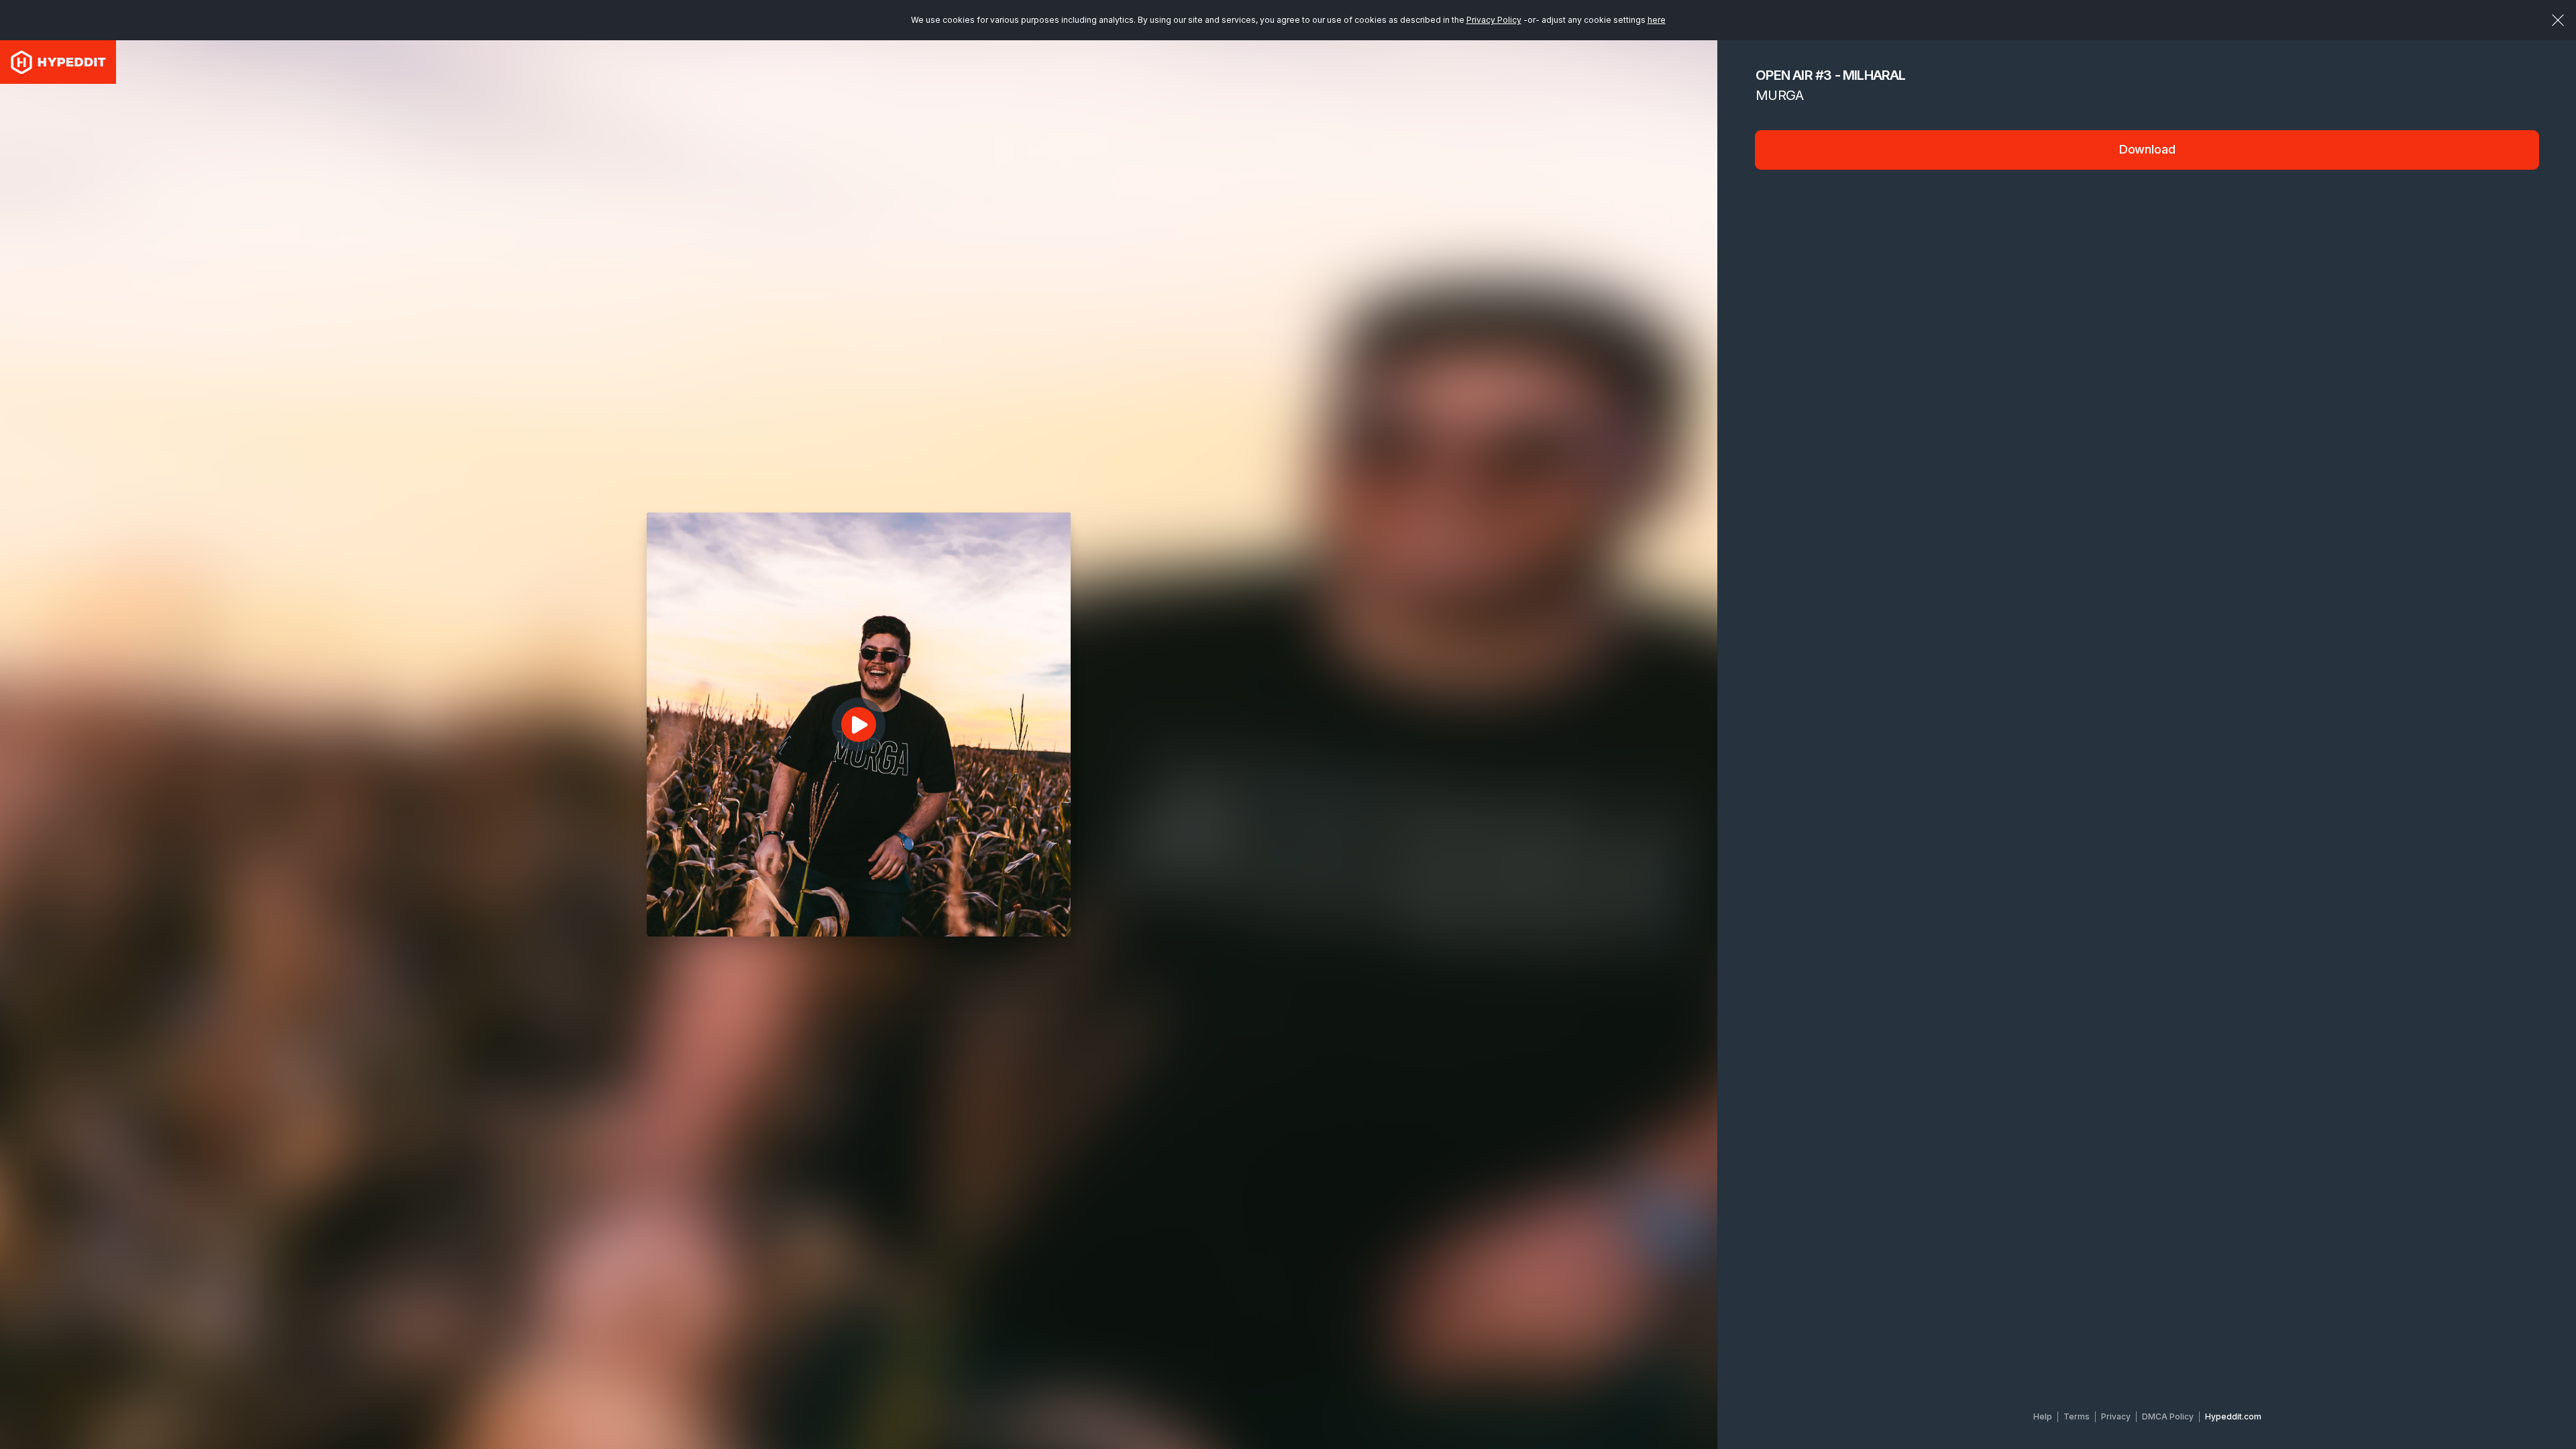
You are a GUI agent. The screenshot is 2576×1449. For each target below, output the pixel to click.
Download (2147, 149)
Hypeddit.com (2233, 1416)
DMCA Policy (2168, 1416)
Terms (2077, 1416)
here (1657, 20)
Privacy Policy (1494, 20)
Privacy (2116, 1416)
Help (2043, 1416)
